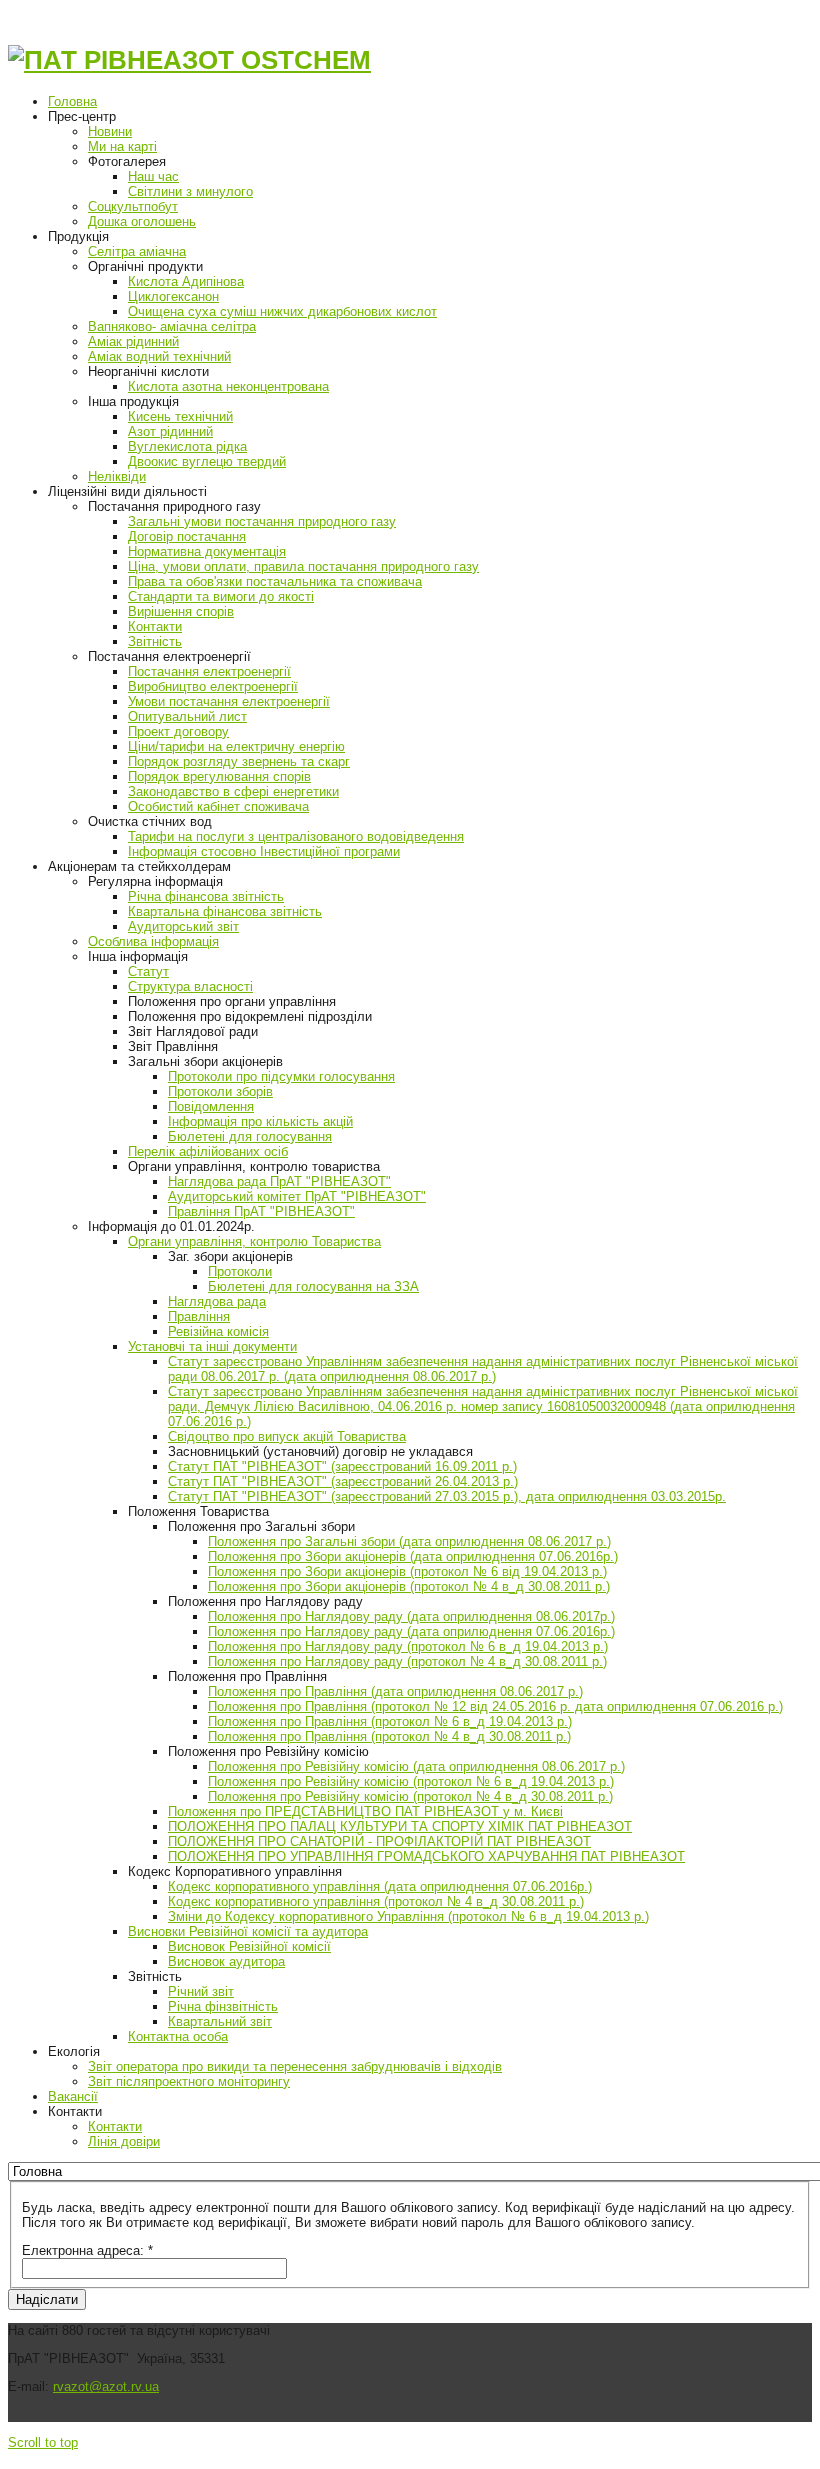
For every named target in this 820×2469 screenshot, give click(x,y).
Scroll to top (43, 2442)
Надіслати (47, 2299)
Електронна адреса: (87, 2250)
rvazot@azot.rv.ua (106, 2386)
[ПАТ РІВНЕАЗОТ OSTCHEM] (189, 60)
